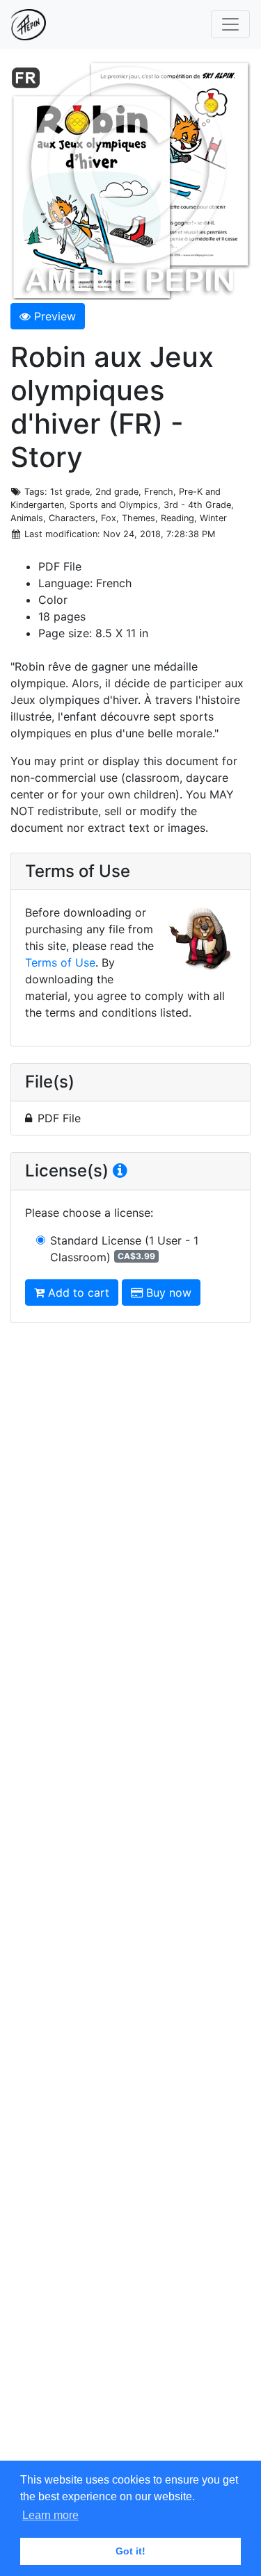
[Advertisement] (130, 1902)
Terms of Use (60, 962)
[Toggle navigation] (230, 24)
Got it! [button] (130, 2551)
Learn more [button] (50, 2515)
